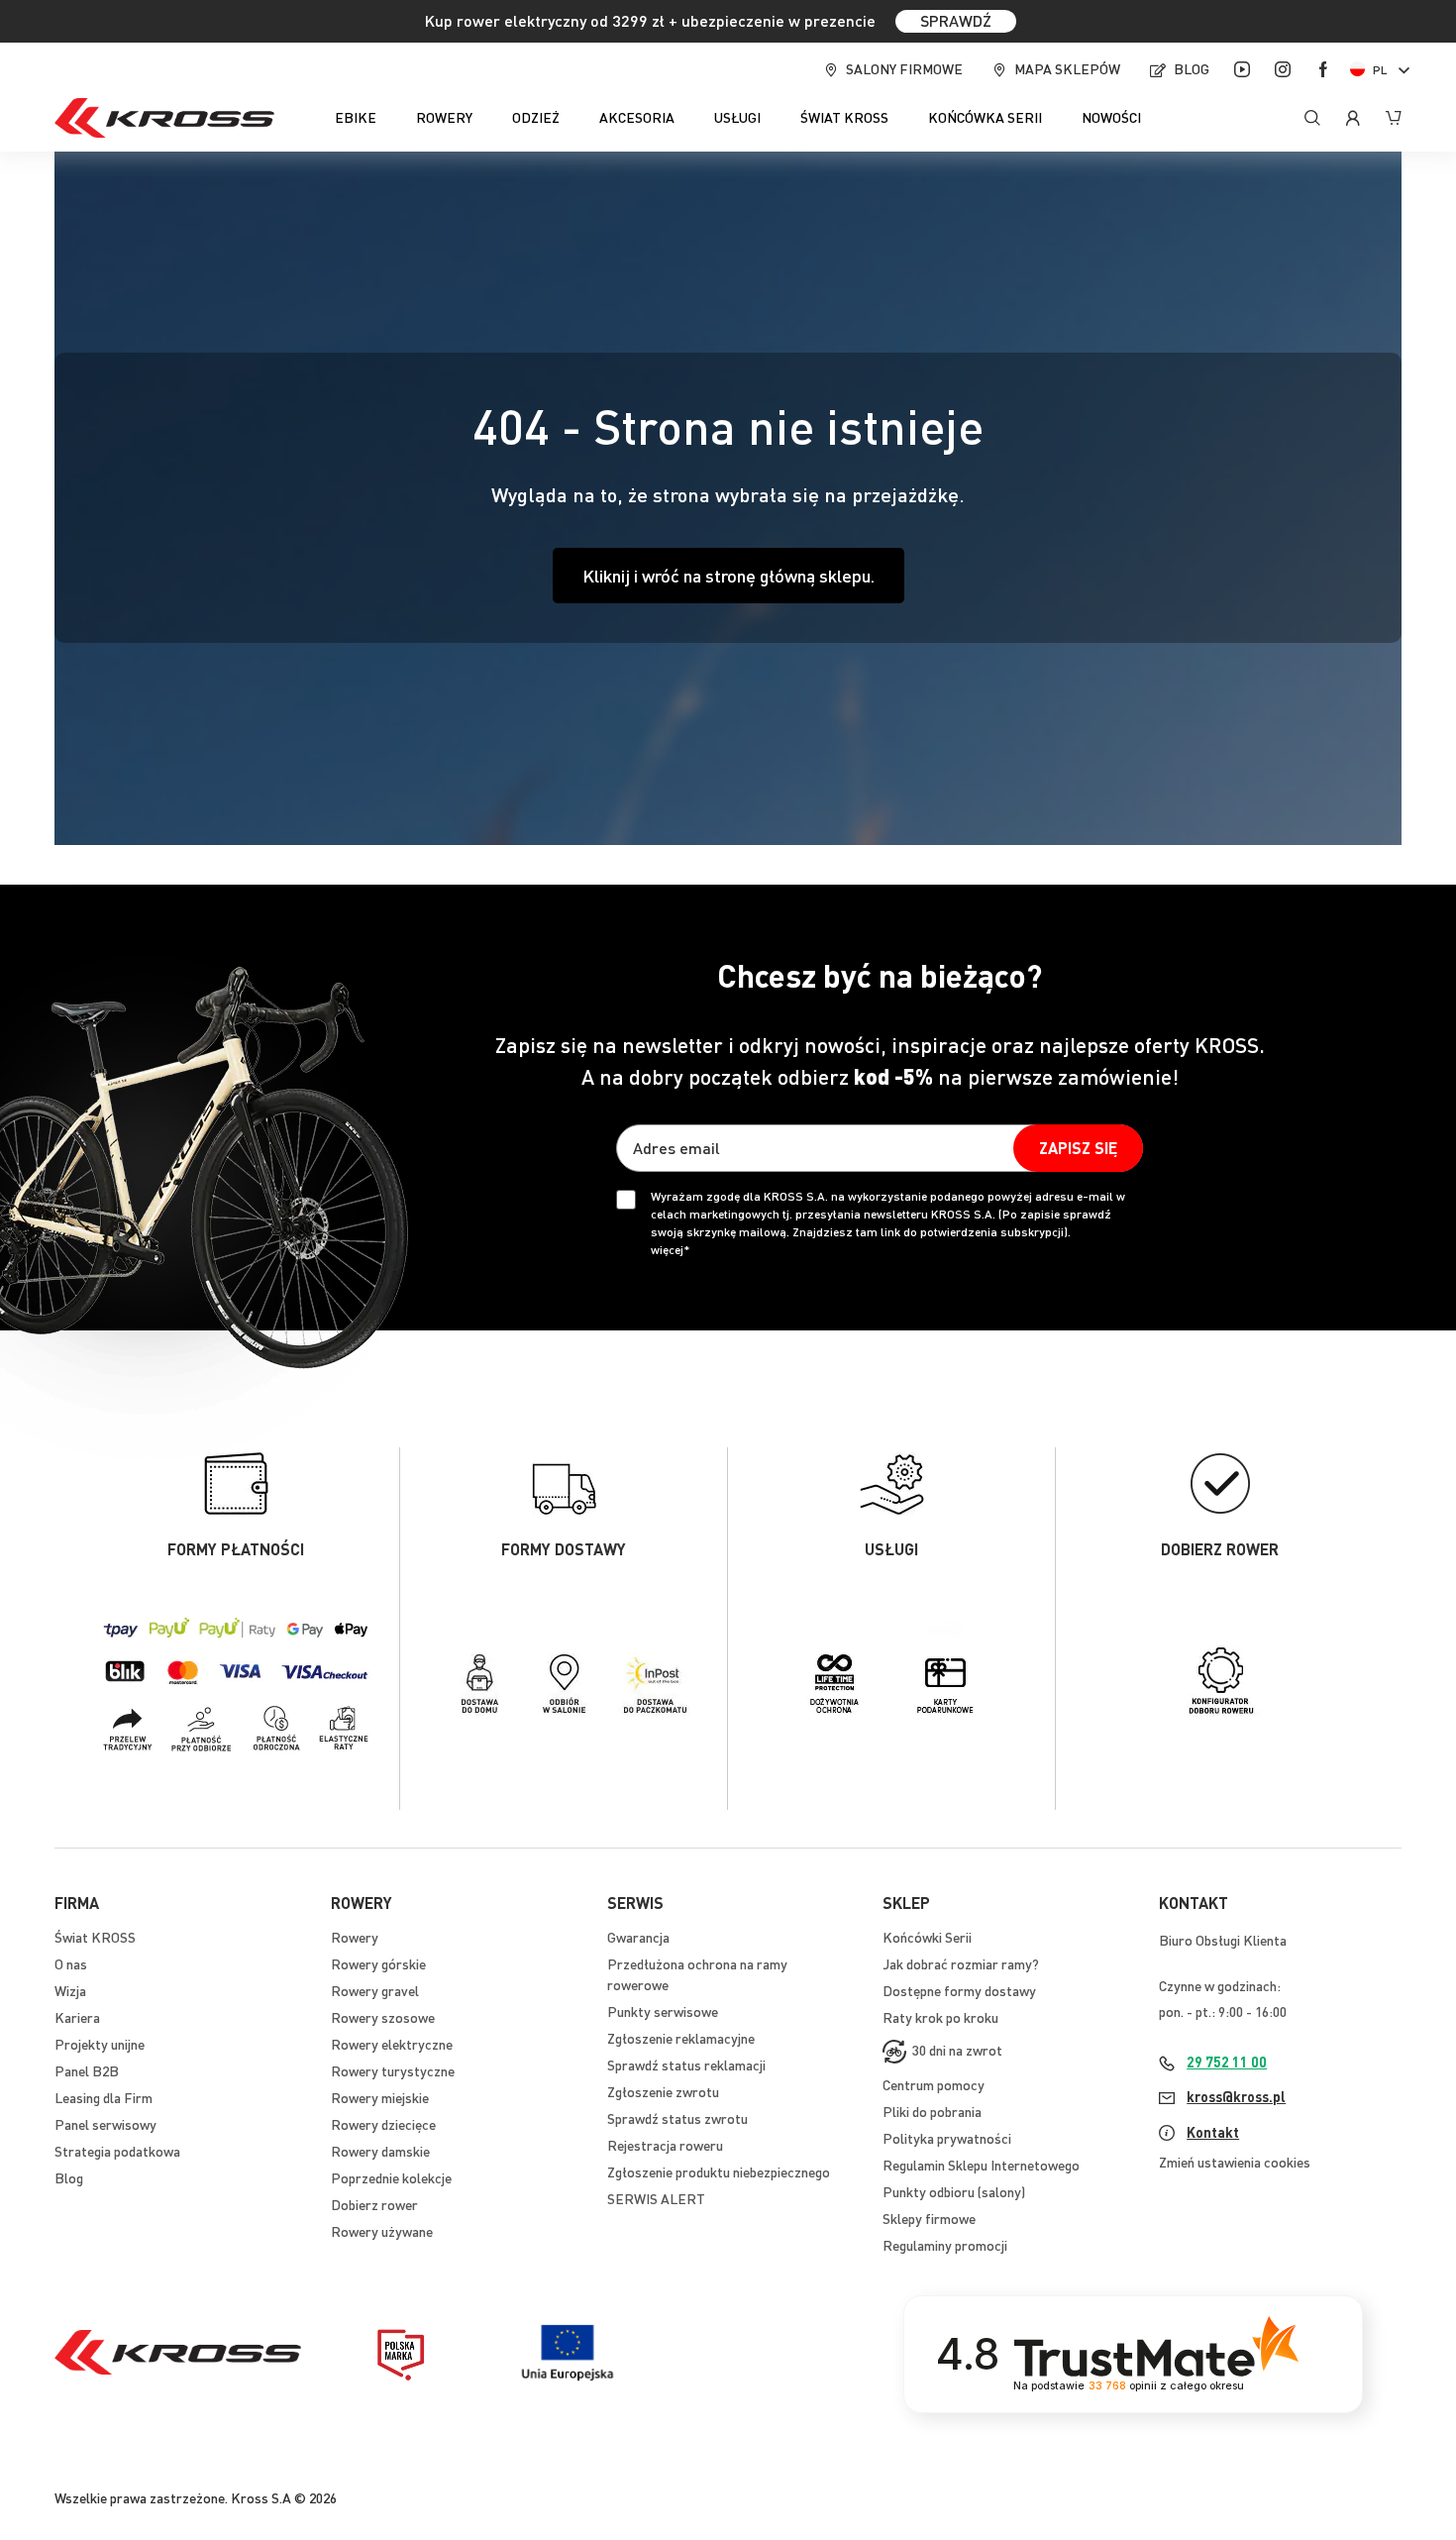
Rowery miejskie (380, 2097)
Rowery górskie (378, 1963)
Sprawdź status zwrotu (677, 2118)
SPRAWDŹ (956, 20)
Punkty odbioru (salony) (954, 2191)
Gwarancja (638, 1937)
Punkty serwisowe (663, 2011)
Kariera (77, 2017)
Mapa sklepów (1067, 68)
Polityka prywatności (947, 2138)
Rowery (355, 1937)
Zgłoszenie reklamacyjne (681, 2038)
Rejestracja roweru (665, 2145)
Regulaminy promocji (945, 2245)
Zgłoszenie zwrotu (663, 2091)
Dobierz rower (374, 2204)
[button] (1384, 70)
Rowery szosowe (383, 2017)
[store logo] (164, 118)
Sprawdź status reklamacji (686, 2064)
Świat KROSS (95, 1937)
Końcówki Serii (927, 1937)
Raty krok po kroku (940, 2017)
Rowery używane (382, 2231)
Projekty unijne (100, 2044)
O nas (71, 1963)
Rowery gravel (375, 1990)
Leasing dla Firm (104, 2097)
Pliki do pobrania (932, 2111)
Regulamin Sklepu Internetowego (981, 2165)
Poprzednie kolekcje (391, 2177)
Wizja (70, 1990)
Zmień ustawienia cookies (1235, 2162)
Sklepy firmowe (929, 2218)
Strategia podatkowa (117, 2151)
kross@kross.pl (1236, 2096)
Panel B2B (87, 2070)
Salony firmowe (904, 68)
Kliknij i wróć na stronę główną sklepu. (728, 575)
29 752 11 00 (1227, 2062)
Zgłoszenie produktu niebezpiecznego (719, 2171)
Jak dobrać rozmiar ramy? (961, 1963)
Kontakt (1213, 2132)
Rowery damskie (380, 2151)
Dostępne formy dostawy (959, 1990)
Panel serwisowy (105, 2124)
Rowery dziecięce (383, 2124)
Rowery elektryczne (392, 2044)
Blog (1192, 68)
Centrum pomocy (934, 2084)
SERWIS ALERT (656, 2198)
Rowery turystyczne (393, 2070)
